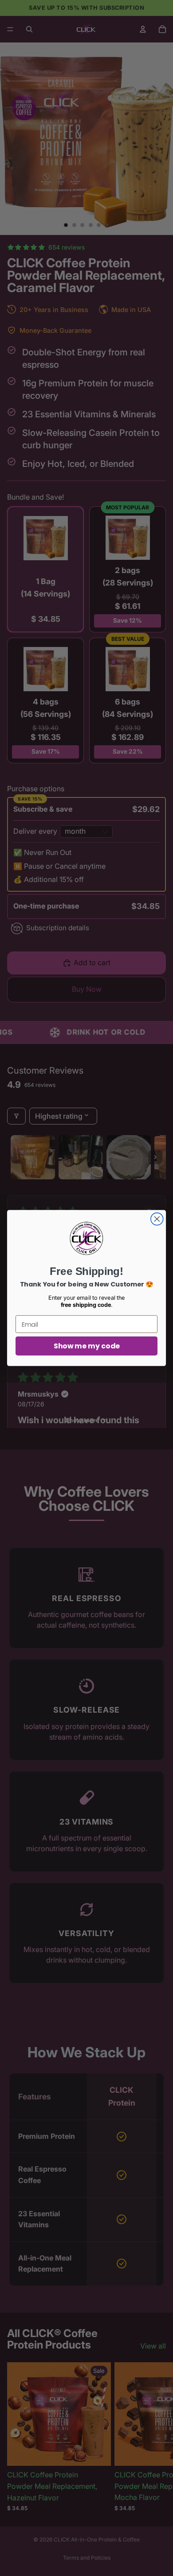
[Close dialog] (157, 1219)
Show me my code (87, 1346)
